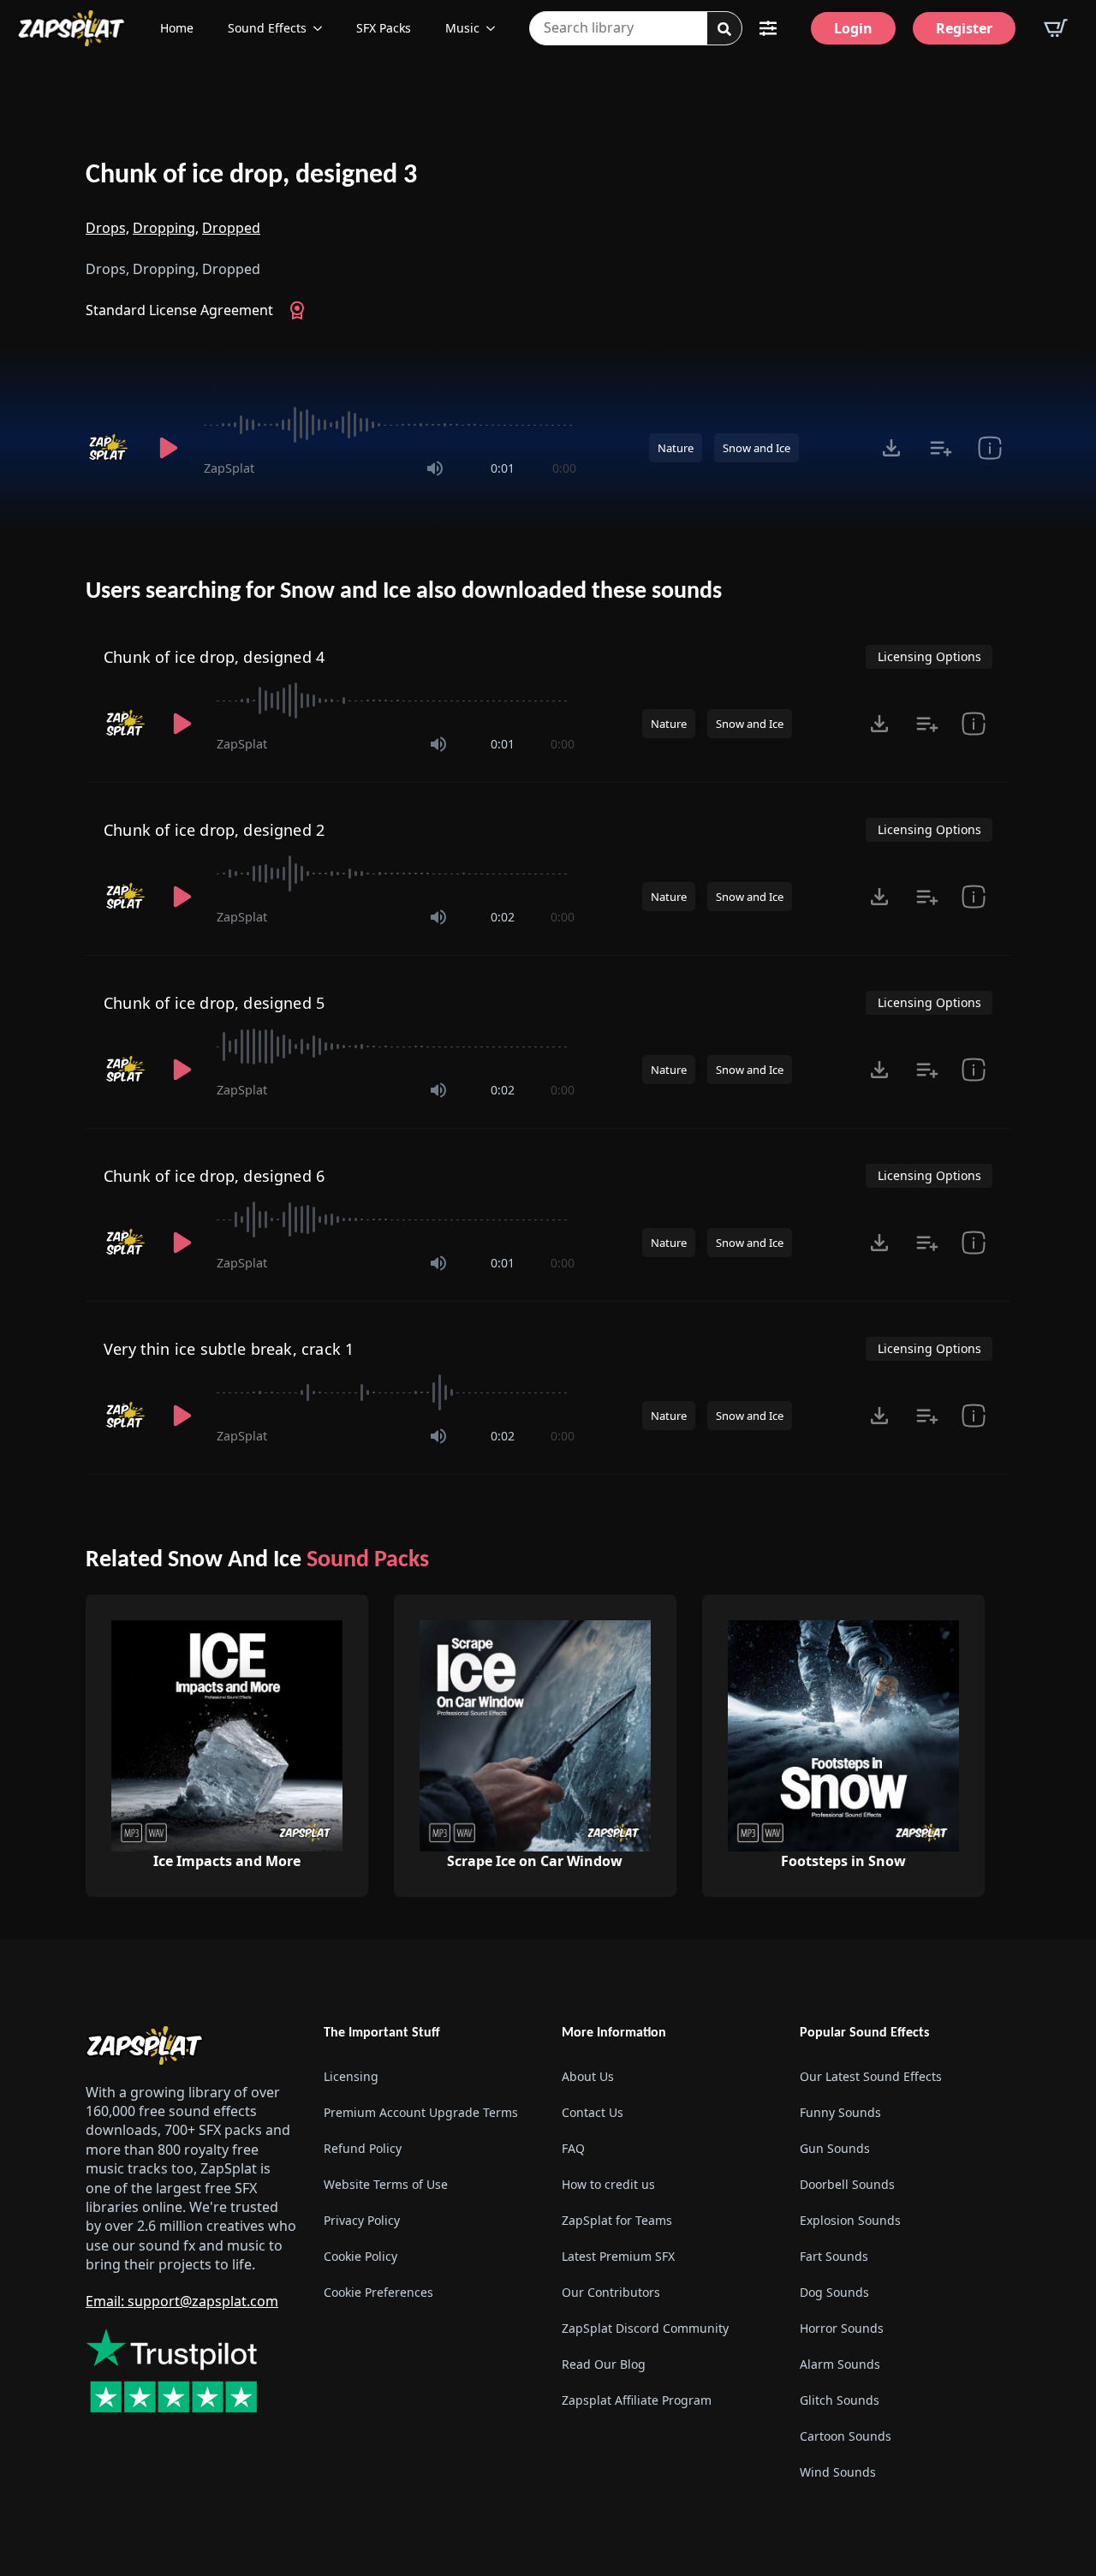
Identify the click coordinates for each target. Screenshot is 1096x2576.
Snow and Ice (756, 448)
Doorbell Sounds (847, 2184)
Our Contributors (611, 2292)
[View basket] (1056, 28)
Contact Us (593, 2112)
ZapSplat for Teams (617, 2220)
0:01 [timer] (503, 468)
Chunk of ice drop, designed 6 (214, 1176)
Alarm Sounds (840, 2364)
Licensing (351, 2076)
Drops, (107, 228)
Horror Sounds (842, 2328)
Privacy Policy (362, 2220)
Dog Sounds (834, 2292)
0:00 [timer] (564, 468)
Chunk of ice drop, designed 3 (251, 176)
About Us (588, 2076)
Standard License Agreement (179, 310)
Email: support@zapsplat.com (182, 2301)
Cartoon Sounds (846, 2436)
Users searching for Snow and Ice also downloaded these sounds (404, 592)
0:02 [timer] (503, 917)
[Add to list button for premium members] (941, 448)
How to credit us (608, 2184)
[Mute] (435, 468)
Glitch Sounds (840, 2400)
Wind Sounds (838, 2472)
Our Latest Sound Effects (871, 2076)
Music (462, 28)
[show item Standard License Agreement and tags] (989, 448)
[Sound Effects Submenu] (323, 28)
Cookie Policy (360, 2256)
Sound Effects (267, 28)
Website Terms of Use (386, 2184)
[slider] (390, 425)
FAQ (573, 2148)
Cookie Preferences (378, 2292)
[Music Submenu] (496, 28)
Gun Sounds (835, 2148)
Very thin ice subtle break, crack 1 (229, 1349)
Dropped (231, 228)
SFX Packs (384, 28)
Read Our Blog (604, 2364)
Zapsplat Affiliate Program (637, 2400)
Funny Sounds (840, 2112)
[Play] (168, 448)
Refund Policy (363, 2148)
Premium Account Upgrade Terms (421, 2112)
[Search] (724, 29)
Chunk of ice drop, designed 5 (214, 1003)
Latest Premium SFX (618, 2256)
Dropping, (166, 228)
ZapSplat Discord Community (645, 2328)
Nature (676, 448)
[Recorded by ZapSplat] (110, 448)
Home (177, 28)
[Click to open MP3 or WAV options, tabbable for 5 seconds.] (891, 448)
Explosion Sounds (850, 2220)
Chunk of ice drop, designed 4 (214, 657)
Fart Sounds (834, 2256)
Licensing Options (929, 656)
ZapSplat (229, 468)
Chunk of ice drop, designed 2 (214, 830)
